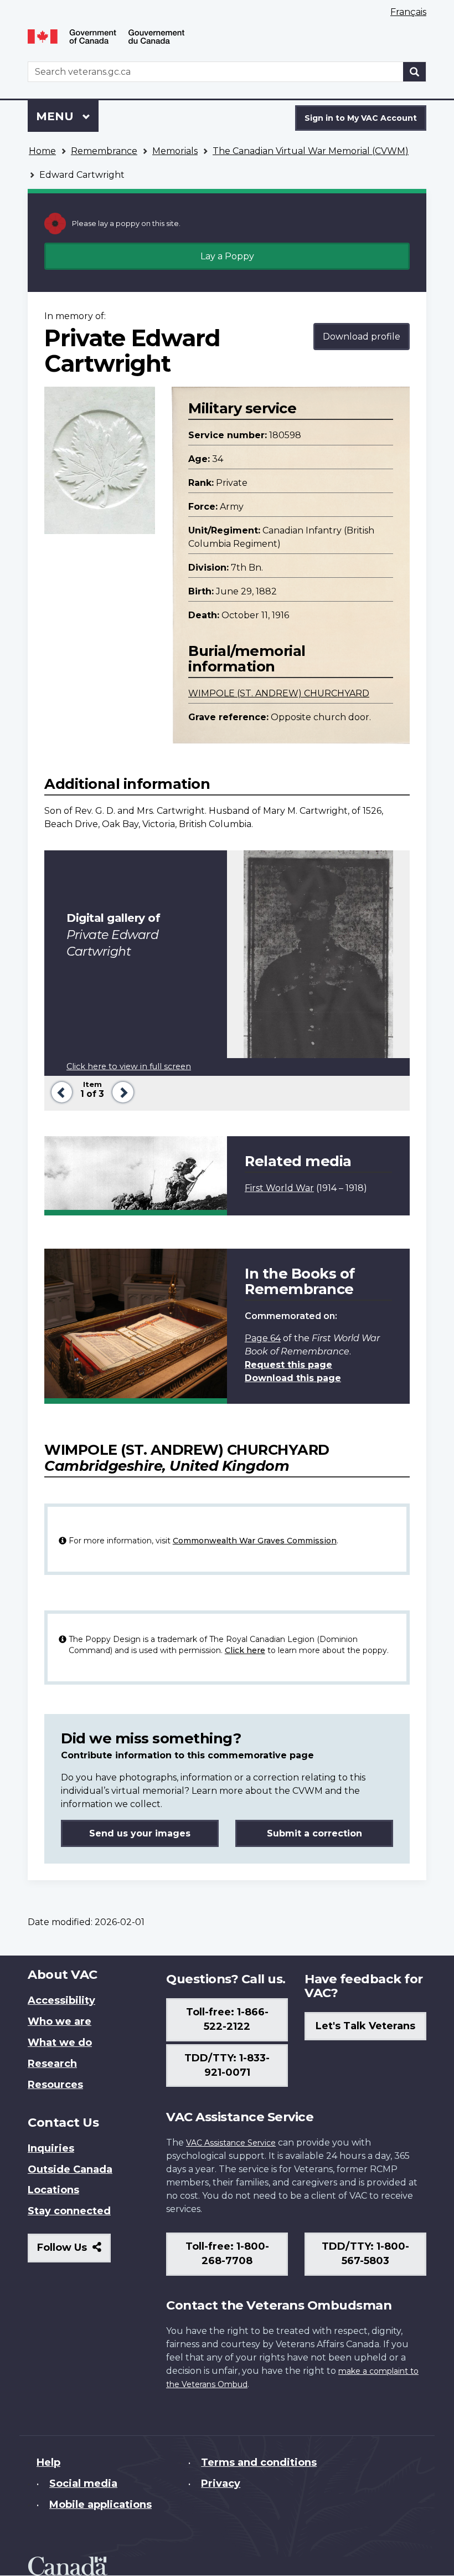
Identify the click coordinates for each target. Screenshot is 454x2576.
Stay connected (69, 2211)
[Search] (415, 72)
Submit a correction (314, 1833)
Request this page (288, 1365)
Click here (245, 1650)
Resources (55, 2085)
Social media (83, 2483)
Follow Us (74, 2252)
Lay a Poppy (227, 256)
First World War (279, 1188)
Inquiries (51, 2148)
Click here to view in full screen (129, 1066)
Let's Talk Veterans (365, 2026)
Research (52, 2064)
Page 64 (263, 1338)
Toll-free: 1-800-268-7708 (227, 2254)
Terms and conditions (259, 2462)
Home (42, 151)
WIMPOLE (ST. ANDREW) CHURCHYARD (279, 693)
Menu (56, 116)
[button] (60, 1091)
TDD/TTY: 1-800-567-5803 (365, 2254)
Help (48, 2462)
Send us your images (140, 1833)
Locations (53, 2190)
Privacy (221, 2483)
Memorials (175, 151)
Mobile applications (100, 2505)
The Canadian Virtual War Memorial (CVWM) (311, 151)
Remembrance (104, 151)
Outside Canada (70, 2169)
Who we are (60, 2021)
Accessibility (61, 2000)
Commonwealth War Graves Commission (255, 1541)
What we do (60, 2043)
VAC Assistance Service (231, 2143)
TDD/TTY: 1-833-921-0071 (227, 2065)
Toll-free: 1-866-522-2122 (227, 2019)
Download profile (362, 337)
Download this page (293, 1378)
